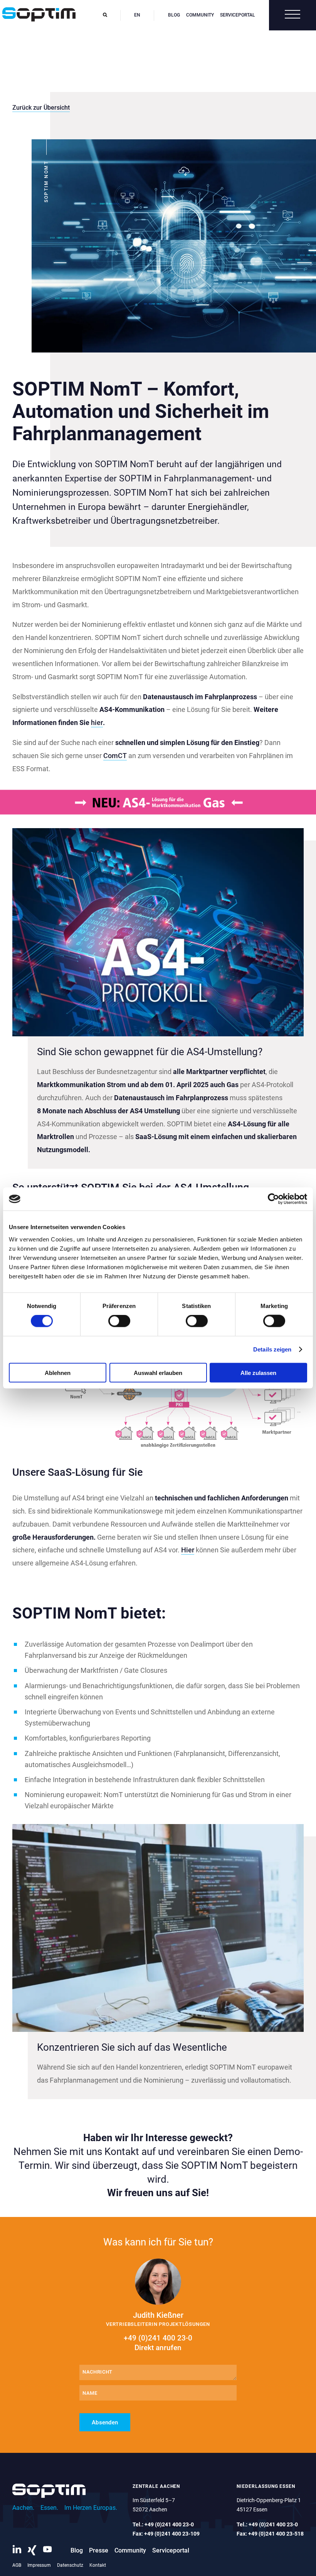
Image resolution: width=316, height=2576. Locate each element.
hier (97, 723)
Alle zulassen (258, 1372)
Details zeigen (272, 1349)
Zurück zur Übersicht (41, 108)
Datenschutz (70, 2565)
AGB (17, 2565)
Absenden (105, 2422)
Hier (188, 1550)
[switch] (119, 1321)
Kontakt (98, 2565)
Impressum (39, 2565)
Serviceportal (238, 15)
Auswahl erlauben (158, 1372)
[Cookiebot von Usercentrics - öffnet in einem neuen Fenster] (273, 1199)
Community (200, 15)
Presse (99, 2550)
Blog (174, 15)
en (137, 15)
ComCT (115, 756)
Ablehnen (58, 1372)
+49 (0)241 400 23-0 (158, 2343)
